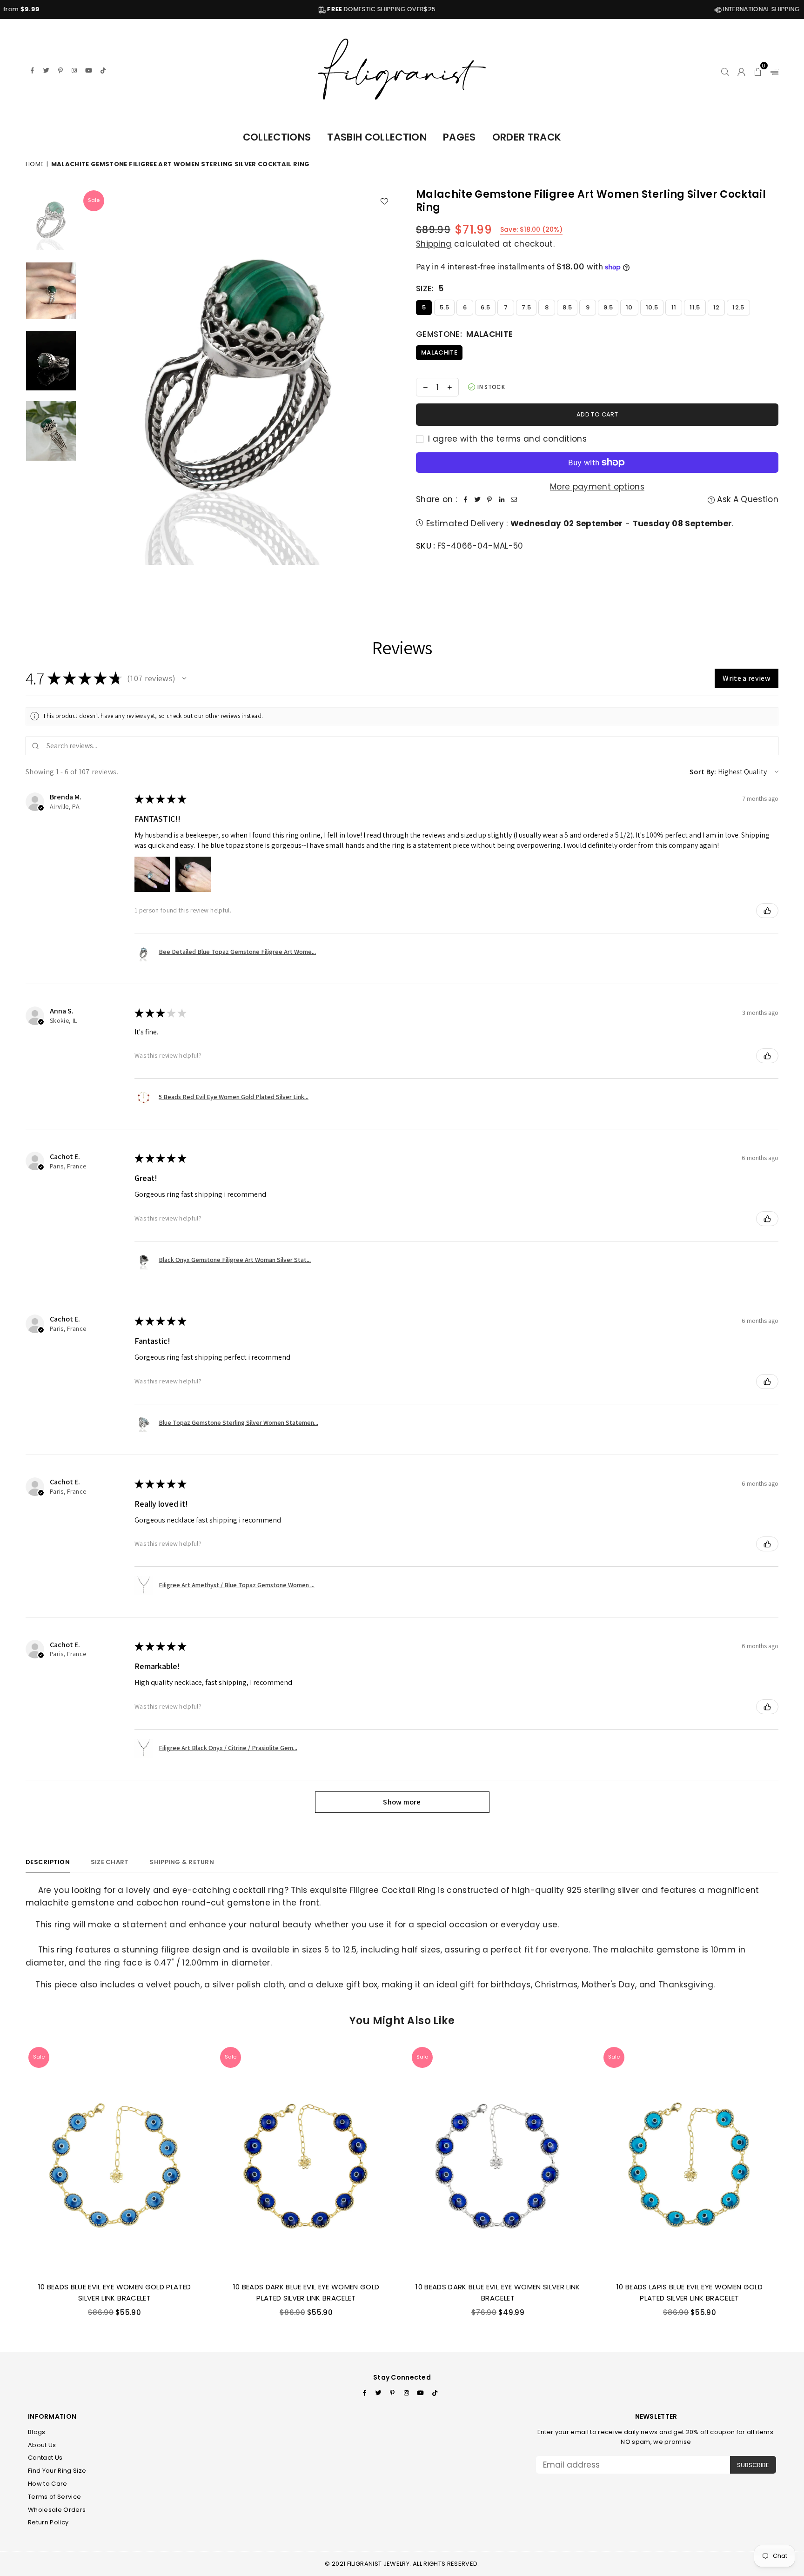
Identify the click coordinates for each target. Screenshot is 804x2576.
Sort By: (703, 772)
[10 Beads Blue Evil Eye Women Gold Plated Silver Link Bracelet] (114, 2160)
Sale (94, 200)
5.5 (444, 307)
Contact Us (45, 2458)
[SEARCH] (725, 70)
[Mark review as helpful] (767, 911)
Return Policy (48, 2522)
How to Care (48, 2484)
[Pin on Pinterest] (489, 500)
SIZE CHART (110, 1862)
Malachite (439, 352)
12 (717, 307)
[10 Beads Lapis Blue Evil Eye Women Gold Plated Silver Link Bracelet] (690, 2160)
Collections (277, 137)
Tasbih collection (377, 137)
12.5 (738, 307)
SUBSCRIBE (753, 2465)
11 (674, 307)
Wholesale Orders (57, 2510)
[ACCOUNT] (741, 70)
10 (629, 307)
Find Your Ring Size (57, 2471)
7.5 (526, 307)
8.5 (567, 307)
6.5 (485, 307)
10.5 (652, 307)
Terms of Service (54, 2497)
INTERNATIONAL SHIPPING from (652, 9)
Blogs (37, 2432)
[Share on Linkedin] (502, 500)
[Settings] (772, 70)
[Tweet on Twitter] (477, 500)
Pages (459, 137)
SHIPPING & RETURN (181, 1862)
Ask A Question (747, 499)
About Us (42, 2445)
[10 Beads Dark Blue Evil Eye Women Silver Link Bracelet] (498, 2160)
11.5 (695, 307)
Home (35, 164)
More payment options (597, 487)
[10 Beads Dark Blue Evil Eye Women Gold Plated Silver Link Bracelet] (306, 2160)
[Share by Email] (514, 500)
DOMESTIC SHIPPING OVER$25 (254, 9)
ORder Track (527, 137)
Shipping (434, 244)
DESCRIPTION (48, 1862)
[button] (758, 70)
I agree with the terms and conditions (506, 439)
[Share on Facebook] (465, 500)
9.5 (608, 307)
